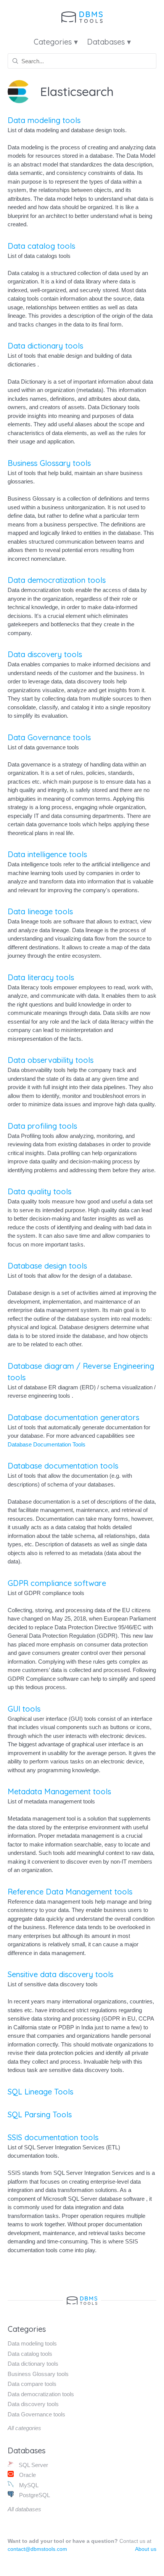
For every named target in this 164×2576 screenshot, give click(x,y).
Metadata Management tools (59, 1791)
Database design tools (47, 1266)
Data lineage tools (40, 911)
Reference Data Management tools (70, 1892)
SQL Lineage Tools (40, 2092)
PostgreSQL (34, 2495)
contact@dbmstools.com (37, 2549)
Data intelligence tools (47, 854)
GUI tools (24, 1709)
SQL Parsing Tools (40, 2114)
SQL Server (33, 2465)
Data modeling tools (44, 120)
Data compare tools (32, 2384)
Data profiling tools (42, 1126)
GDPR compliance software (57, 1583)
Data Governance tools (49, 737)
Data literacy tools (41, 977)
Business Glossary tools (49, 463)
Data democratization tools (57, 580)
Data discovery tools (45, 654)
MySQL (28, 2485)
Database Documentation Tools (47, 1444)
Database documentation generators (73, 1417)
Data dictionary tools (45, 346)
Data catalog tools (41, 246)
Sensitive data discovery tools (60, 1974)
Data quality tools (39, 1191)
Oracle (27, 2475)
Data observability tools (51, 1060)
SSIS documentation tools (53, 2137)
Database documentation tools (63, 1466)
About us (146, 2549)
